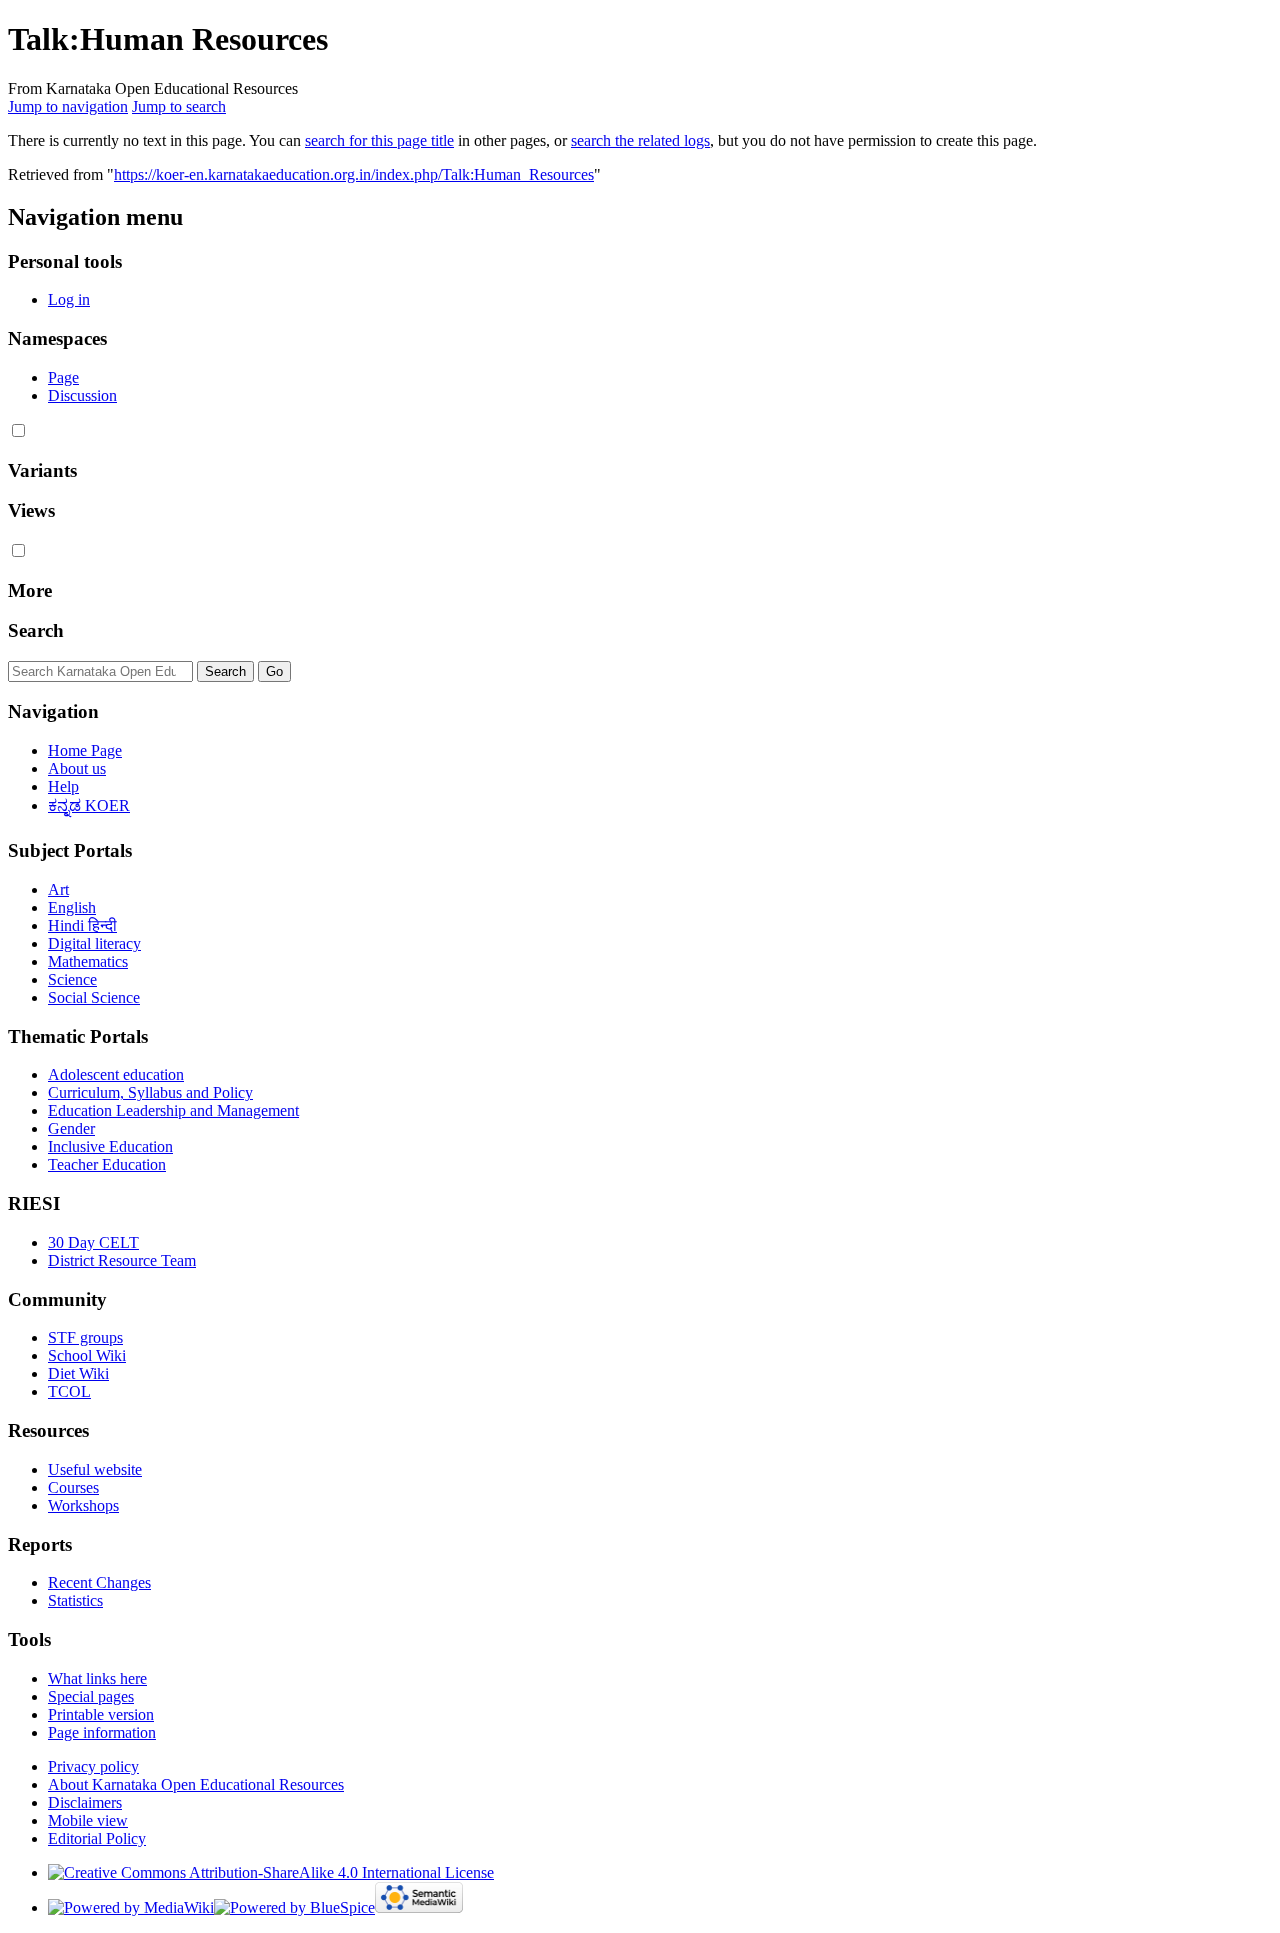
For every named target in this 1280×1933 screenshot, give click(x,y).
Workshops (83, 1505)
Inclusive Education (110, 1146)
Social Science (94, 997)
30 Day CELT (93, 1242)
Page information (102, 1732)
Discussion (82, 395)
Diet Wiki (78, 1373)
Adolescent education (116, 1074)
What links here (97, 1678)
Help (63, 786)
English (72, 907)
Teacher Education (107, 1164)
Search (36, 630)
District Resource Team (122, 1260)
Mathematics (88, 961)
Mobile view (88, 1820)
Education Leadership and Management (173, 1110)
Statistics (75, 1600)
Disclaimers (85, 1802)
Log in (69, 299)
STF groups (85, 1337)
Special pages (91, 1696)
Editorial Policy (97, 1838)
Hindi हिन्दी (82, 925)
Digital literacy (94, 943)
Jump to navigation (68, 106)
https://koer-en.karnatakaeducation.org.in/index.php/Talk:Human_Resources (354, 174)
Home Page (85, 750)
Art (58, 889)
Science (72, 979)
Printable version (101, 1714)
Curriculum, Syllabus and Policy (150, 1092)
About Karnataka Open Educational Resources (196, 1784)
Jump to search (179, 106)
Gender (71, 1128)
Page (63, 377)
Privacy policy (93, 1766)
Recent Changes (99, 1582)
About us (77, 768)
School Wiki (87, 1355)
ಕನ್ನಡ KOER (89, 805)
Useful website (95, 1469)
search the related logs (640, 140)
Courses (73, 1487)
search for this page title (379, 140)
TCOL (69, 1391)
